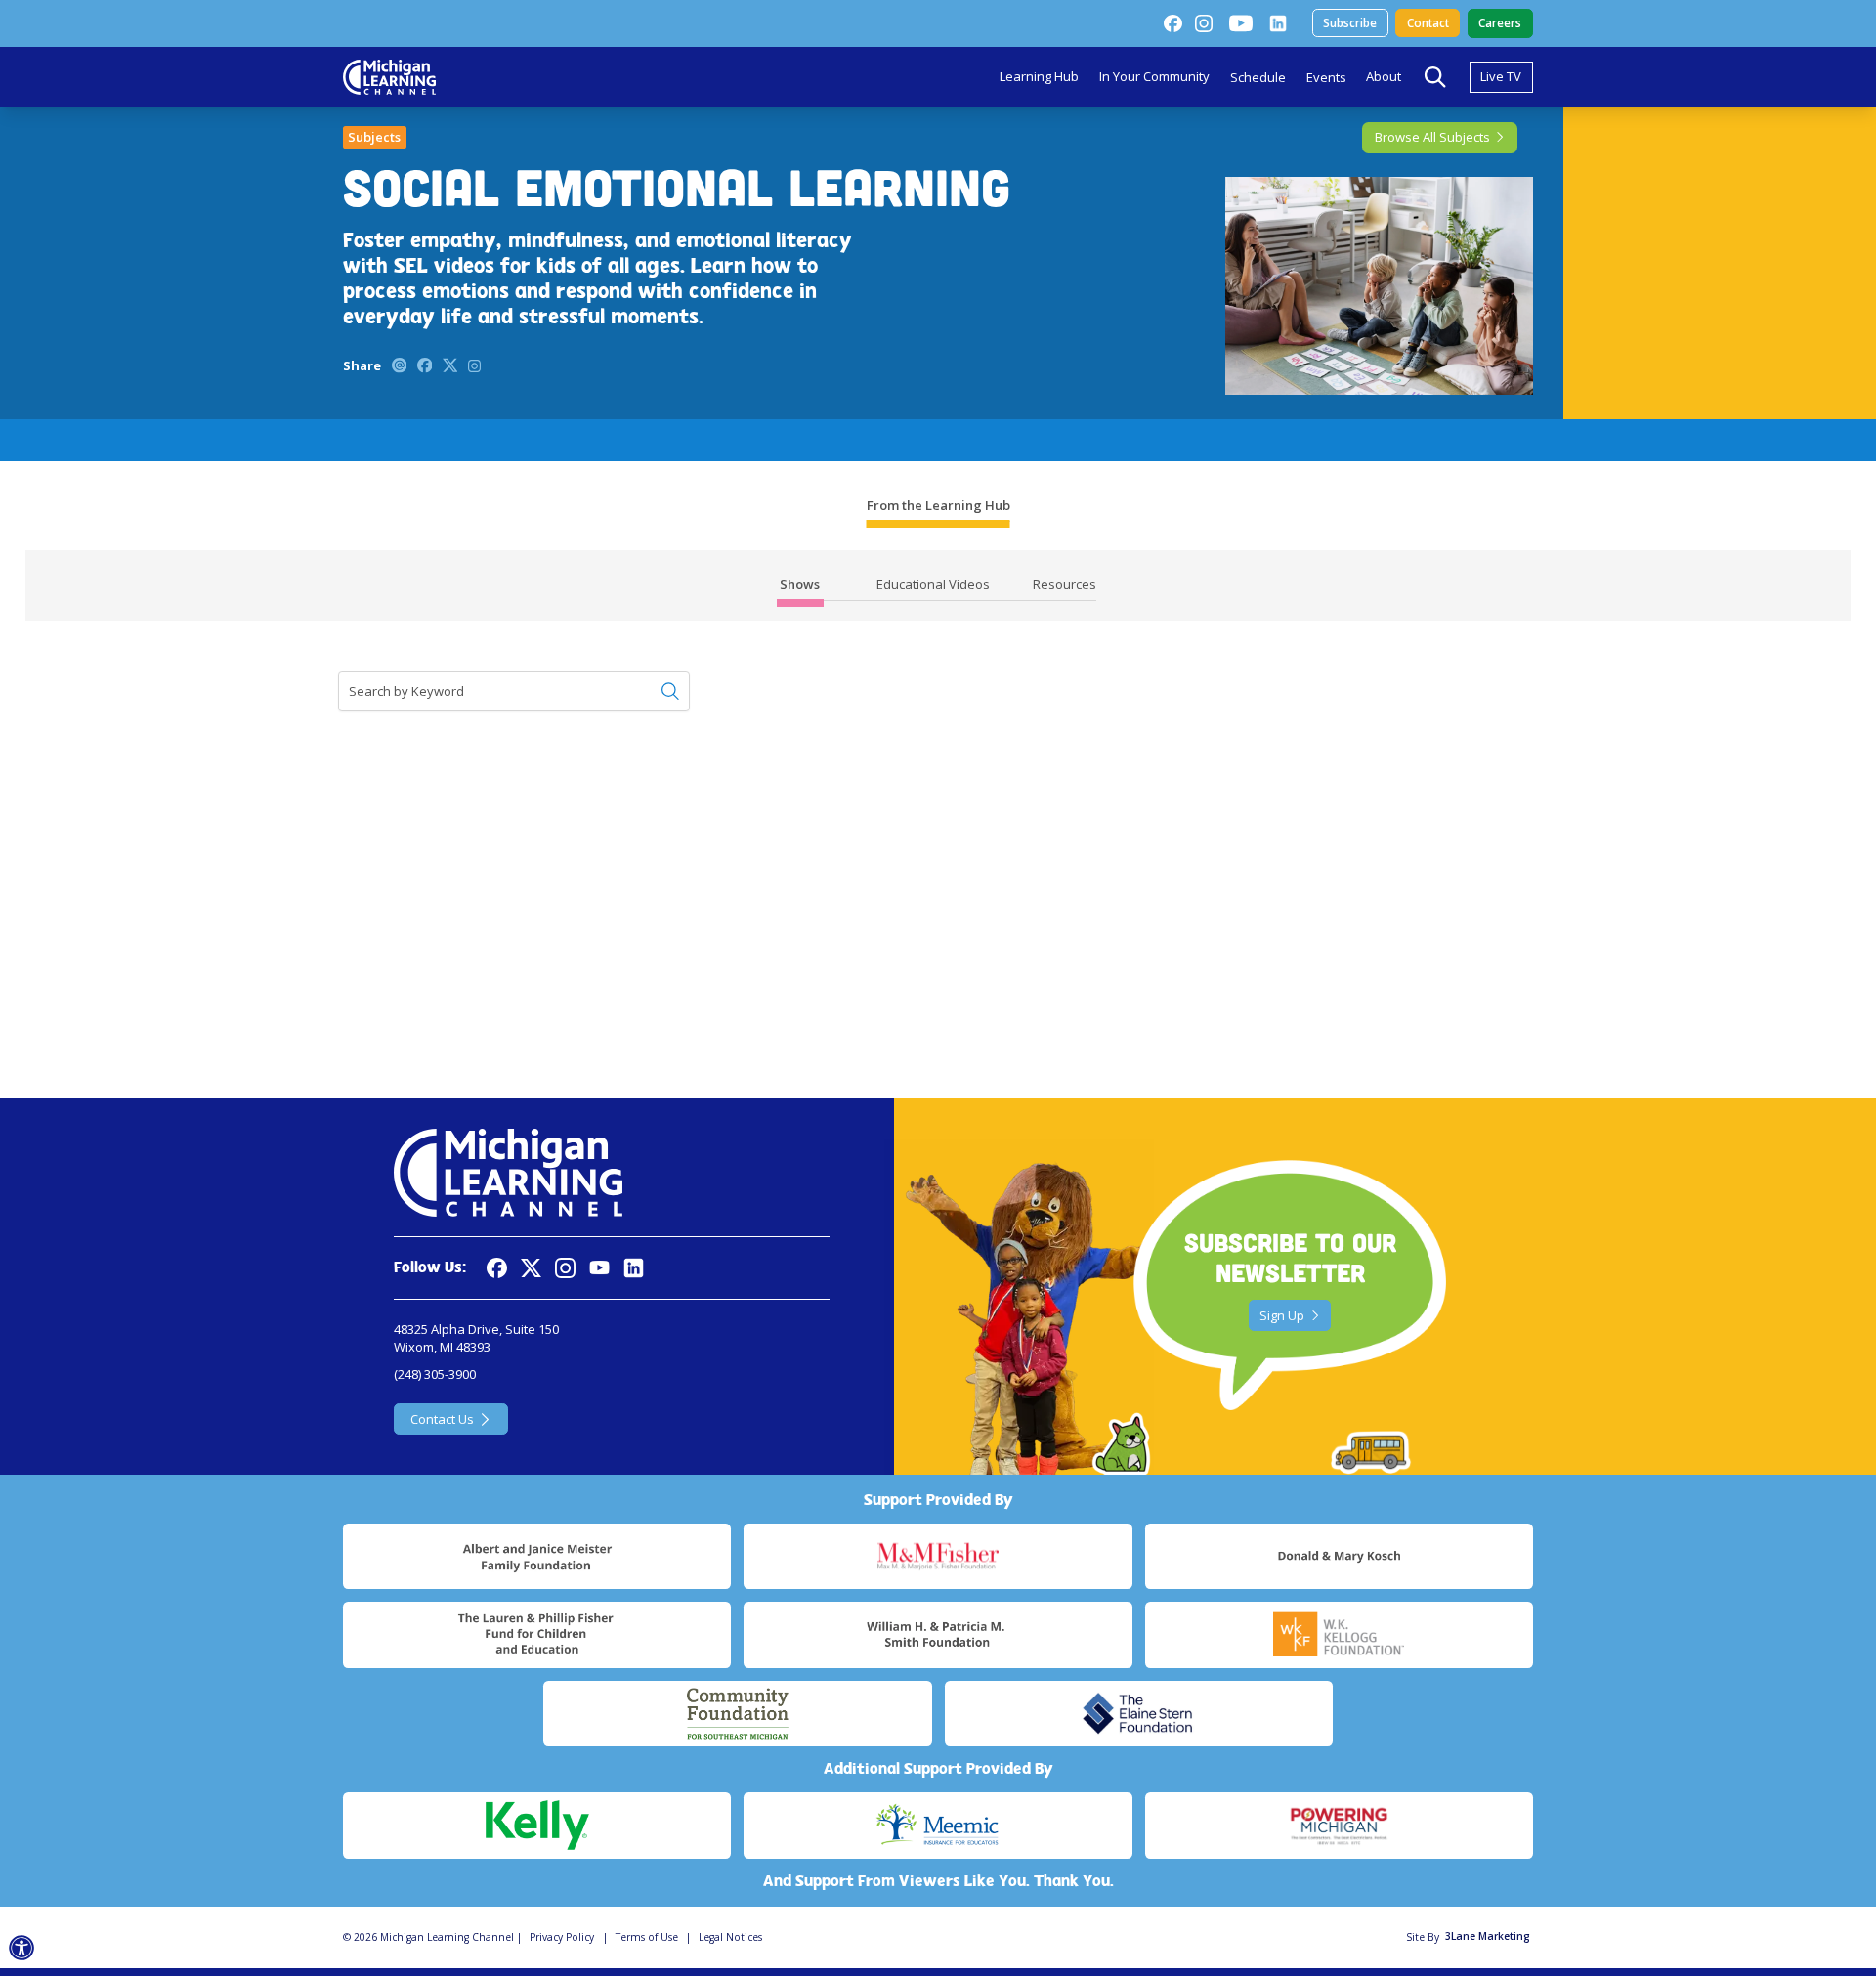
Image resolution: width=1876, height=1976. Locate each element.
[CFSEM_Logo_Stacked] (737, 1714)
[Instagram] (1204, 23)
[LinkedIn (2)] (1278, 23)
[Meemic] (938, 1826)
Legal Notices (730, 1937)
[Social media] (599, 1268)
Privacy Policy (562, 1937)
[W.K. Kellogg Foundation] (1339, 1635)
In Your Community (1154, 76)
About (1384, 76)
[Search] (1435, 77)
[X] (531, 1268)
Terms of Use (647, 1937)
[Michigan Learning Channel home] (389, 77)
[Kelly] (537, 1826)
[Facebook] (1172, 23)
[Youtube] (1241, 23)
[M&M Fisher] (938, 1557)
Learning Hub (1039, 76)
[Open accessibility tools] (22, 1948)
